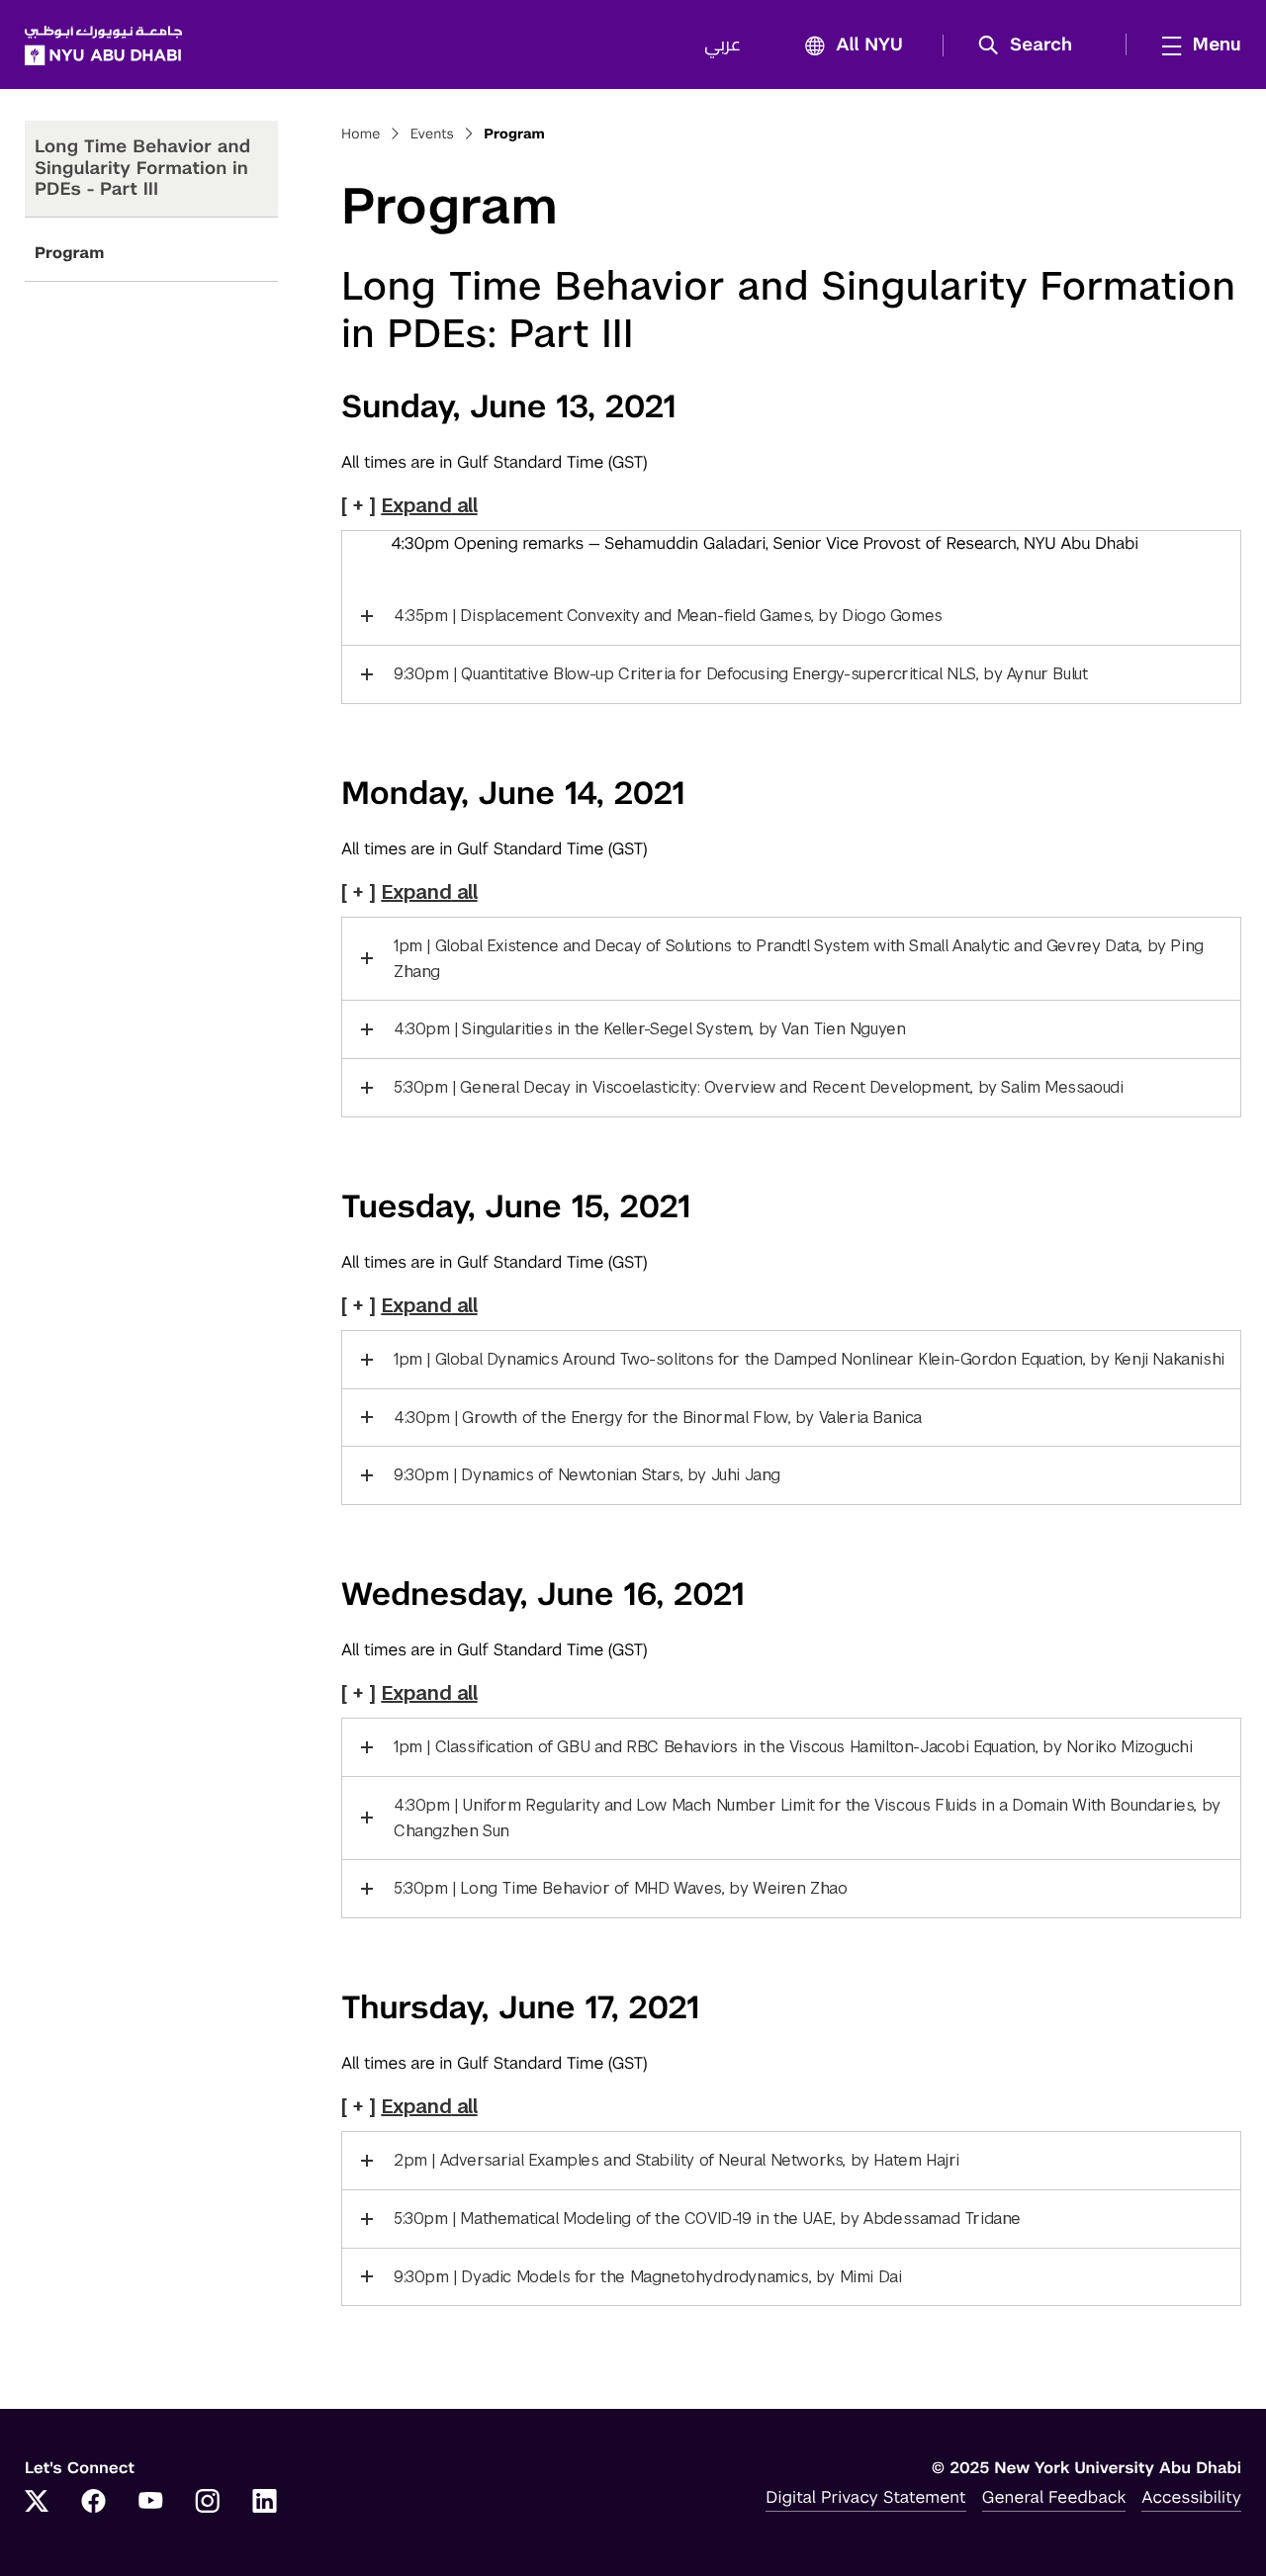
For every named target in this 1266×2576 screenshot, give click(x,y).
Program (69, 253)
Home (361, 134)
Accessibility (1191, 2497)
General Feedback (1054, 2497)
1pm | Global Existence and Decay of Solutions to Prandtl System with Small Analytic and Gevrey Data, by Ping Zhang (799, 959)
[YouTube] (150, 2503)
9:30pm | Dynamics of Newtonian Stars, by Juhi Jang (587, 1475)
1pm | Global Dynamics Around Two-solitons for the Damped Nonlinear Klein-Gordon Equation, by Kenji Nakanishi (809, 1359)
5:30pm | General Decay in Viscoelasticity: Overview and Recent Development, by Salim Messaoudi (758, 1087)
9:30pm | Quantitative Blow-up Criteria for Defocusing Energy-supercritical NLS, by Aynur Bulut (740, 674)
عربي (723, 45)
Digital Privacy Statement (865, 2497)
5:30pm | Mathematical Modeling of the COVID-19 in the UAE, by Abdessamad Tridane (707, 2219)
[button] (1032, 45)
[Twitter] (37, 2503)
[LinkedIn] (265, 2503)
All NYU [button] (869, 45)
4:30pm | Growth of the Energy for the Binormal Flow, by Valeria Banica (658, 1418)
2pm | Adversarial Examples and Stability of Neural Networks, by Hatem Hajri (677, 2160)
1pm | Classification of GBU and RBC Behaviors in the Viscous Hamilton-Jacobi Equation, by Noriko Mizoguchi (793, 1747)
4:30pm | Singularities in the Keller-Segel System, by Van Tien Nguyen (649, 1029)
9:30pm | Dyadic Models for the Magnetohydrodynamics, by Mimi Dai (647, 2277)
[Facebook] (94, 2503)
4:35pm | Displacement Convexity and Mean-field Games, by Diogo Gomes (668, 616)
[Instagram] (208, 2503)
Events (432, 134)
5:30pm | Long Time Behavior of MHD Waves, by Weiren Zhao (621, 1888)
